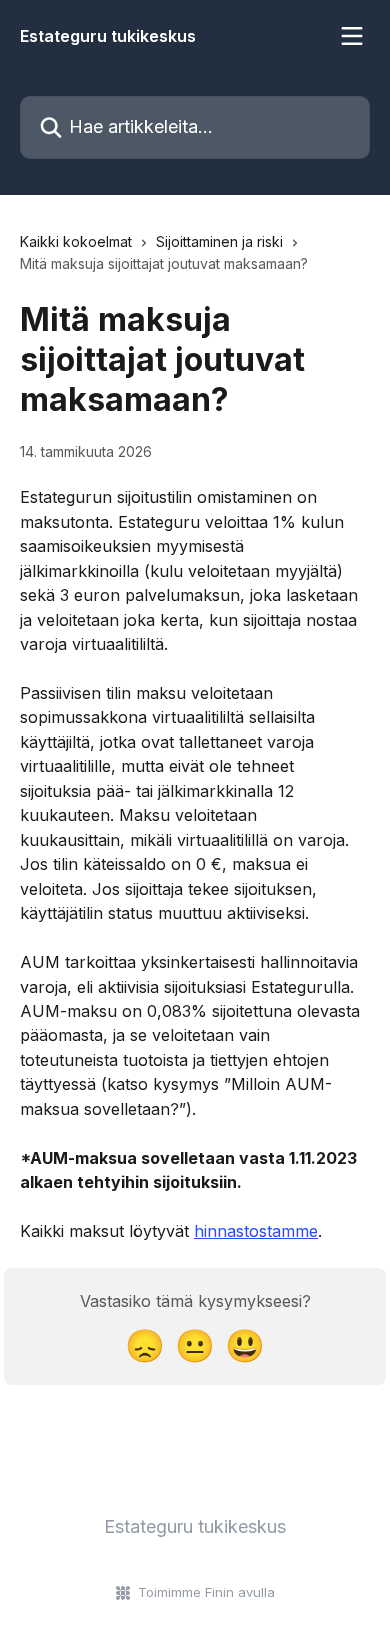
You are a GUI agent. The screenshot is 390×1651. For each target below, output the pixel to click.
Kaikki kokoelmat (76, 241)
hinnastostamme (256, 1231)
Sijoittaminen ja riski (219, 241)
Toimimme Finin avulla (206, 1592)
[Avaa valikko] (352, 36)
